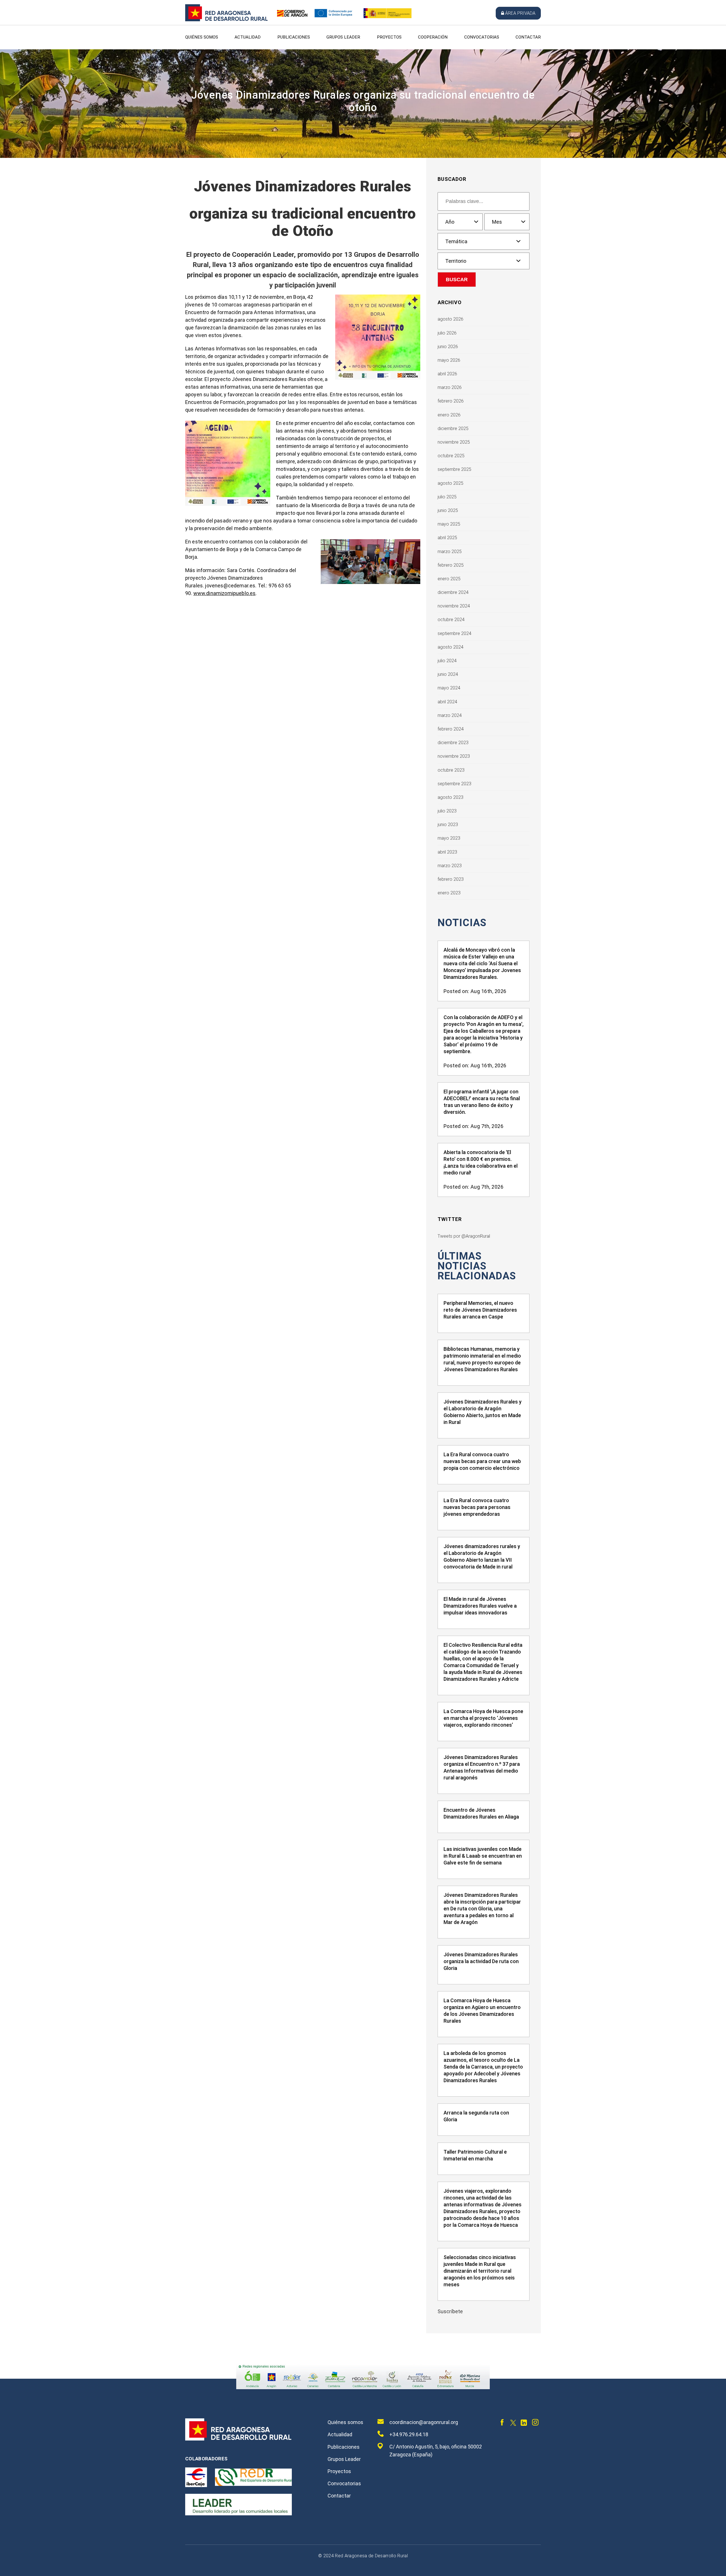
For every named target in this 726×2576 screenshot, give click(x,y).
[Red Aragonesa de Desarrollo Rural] (227, 20)
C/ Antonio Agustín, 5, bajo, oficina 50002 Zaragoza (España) (436, 2451)
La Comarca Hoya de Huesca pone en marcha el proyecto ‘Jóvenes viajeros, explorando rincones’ (483, 1718)
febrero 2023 (451, 879)
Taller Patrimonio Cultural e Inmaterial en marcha (475, 2155)
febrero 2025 (451, 565)
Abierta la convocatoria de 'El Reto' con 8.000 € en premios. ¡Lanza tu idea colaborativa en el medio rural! (481, 1162)
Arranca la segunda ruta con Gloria (476, 2116)
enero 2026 (449, 415)
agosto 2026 (450, 319)
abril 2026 (447, 374)
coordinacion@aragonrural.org (424, 2422)
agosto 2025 (450, 483)
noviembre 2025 (454, 442)
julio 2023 (447, 811)
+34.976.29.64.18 (409, 2434)
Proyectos (389, 37)
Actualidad (248, 37)
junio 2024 (448, 674)
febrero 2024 (451, 729)
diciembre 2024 (453, 592)
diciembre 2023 (453, 743)
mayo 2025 (449, 524)
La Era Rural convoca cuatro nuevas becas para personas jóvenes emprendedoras (477, 1507)
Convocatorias (482, 37)
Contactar (528, 37)
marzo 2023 (450, 866)
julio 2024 (447, 661)
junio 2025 (448, 510)
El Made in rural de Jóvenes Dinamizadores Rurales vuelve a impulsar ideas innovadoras (480, 1606)
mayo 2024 (449, 688)
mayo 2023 (449, 838)
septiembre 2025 (454, 469)
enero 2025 (449, 579)
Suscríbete (450, 2311)
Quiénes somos (202, 37)
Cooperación (433, 37)
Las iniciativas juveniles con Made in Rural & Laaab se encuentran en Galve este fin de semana (483, 1856)
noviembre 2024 (454, 606)
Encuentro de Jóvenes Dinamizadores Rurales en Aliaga (481, 1813)
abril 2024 (447, 702)
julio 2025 (447, 497)
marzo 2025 (450, 552)
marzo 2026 (450, 387)
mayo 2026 (449, 360)
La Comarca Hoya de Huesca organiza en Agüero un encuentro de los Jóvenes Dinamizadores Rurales (482, 2011)
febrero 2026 (451, 401)
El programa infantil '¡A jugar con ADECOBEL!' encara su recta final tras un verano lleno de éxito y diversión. (482, 1102)
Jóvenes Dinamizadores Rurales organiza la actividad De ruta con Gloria (481, 1961)
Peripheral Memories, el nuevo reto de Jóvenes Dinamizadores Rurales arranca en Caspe (480, 1310)
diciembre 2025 (453, 428)
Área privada (520, 13)
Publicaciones (294, 37)
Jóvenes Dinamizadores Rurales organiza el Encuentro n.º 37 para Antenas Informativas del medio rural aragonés (482, 1767)
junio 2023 (448, 825)
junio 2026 (448, 347)
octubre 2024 (451, 620)
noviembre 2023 (454, 756)
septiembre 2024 (454, 633)
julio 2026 (447, 333)
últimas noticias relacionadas (477, 1266)
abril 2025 (447, 538)
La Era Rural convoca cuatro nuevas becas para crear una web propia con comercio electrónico (482, 1461)
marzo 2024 (450, 715)
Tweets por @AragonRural (464, 1236)
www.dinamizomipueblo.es (225, 593)
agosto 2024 (450, 647)
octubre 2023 (451, 770)
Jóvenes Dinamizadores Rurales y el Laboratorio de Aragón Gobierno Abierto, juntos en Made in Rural (483, 1412)
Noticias (462, 923)
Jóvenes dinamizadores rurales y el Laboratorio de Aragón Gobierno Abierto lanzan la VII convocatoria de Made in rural (482, 1556)
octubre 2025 (451, 456)
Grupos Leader (343, 37)
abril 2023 (447, 852)
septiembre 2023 (454, 784)
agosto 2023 (450, 797)
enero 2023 (449, 893)
